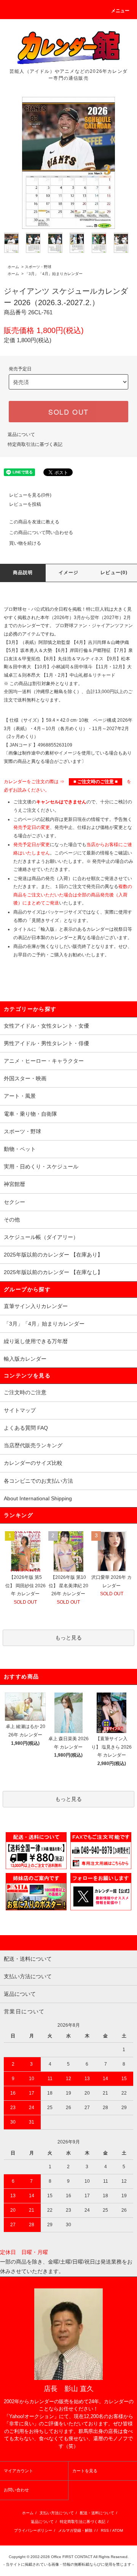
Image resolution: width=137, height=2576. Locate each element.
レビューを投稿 (25, 504)
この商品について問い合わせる (41, 533)
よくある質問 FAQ (26, 1428)
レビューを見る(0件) (30, 495)
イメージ (69, 573)
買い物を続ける (25, 543)
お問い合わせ (16, 2490)
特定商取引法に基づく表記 (35, 444)
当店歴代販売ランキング (33, 1445)
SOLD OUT (68, 412)
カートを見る (85, 2471)
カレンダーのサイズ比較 (33, 1463)
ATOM (118, 2530)
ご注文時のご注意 (25, 1392)
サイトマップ (20, 1410)
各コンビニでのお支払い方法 (38, 1481)
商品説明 (23, 573)
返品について (21, 434)
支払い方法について (57, 2513)
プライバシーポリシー (33, 2530)
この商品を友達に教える (34, 522)
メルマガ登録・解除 (75, 2530)
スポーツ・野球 (38, 267)
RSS (105, 2530)
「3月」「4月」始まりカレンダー (54, 274)
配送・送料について (97, 2513)
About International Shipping (38, 1498)
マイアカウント (18, 2471)
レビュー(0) (114, 573)
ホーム (13, 267)
